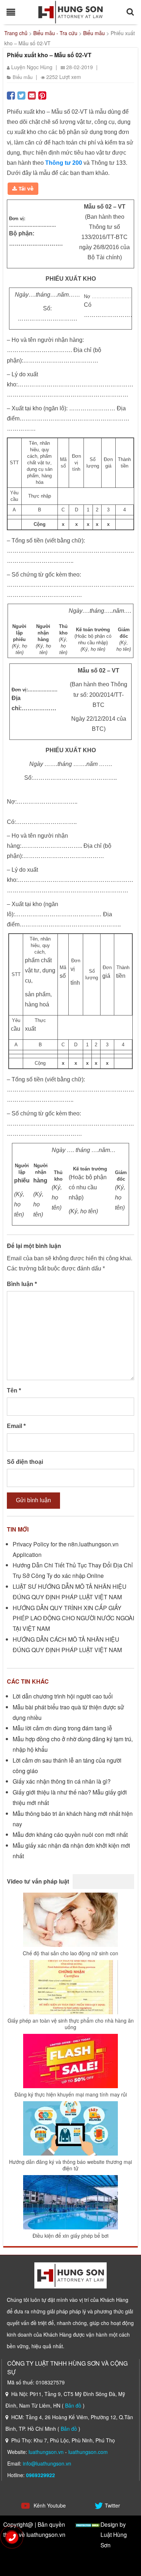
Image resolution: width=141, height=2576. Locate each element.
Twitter (112, 2505)
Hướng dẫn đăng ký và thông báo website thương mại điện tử (70, 2165)
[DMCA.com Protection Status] (88, 2524)
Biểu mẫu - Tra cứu (55, 33)
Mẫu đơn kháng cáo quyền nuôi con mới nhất (70, 1834)
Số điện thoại (25, 1462)
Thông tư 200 (64, 163)
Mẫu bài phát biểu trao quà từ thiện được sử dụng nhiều (68, 1712)
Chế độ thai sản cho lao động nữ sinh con (70, 1953)
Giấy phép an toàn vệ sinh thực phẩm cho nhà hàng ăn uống (71, 2024)
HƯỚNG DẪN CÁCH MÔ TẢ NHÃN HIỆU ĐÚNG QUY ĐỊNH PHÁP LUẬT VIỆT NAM (67, 1645)
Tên (14, 1390)
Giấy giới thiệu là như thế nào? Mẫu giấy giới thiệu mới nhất (70, 1797)
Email (16, 1426)
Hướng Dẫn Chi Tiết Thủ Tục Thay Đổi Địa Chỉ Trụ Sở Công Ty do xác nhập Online (73, 1570)
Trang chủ (16, 33)
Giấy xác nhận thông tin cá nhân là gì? (62, 1781)
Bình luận (22, 1284)
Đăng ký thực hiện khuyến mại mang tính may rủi (71, 2094)
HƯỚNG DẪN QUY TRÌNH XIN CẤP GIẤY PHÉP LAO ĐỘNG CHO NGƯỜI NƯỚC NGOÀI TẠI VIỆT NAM (73, 1618)
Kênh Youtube (49, 2505)
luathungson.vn (46, 2452)
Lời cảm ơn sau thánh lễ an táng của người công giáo (67, 1765)
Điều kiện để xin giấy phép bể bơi (70, 2236)
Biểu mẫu (94, 33)
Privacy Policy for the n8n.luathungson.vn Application (66, 1549)
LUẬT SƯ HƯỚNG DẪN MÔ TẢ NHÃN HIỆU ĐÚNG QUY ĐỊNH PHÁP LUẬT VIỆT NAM (70, 1592)
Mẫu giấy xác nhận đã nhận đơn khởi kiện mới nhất (71, 1851)
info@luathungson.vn (47, 2463)
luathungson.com (88, 2452)
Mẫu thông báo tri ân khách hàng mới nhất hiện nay (73, 1819)
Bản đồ (73, 2405)
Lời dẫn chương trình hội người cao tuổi (63, 1696)
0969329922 (40, 2475)
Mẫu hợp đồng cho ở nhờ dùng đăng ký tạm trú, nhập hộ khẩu (73, 1744)
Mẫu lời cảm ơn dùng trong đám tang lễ (62, 1728)
